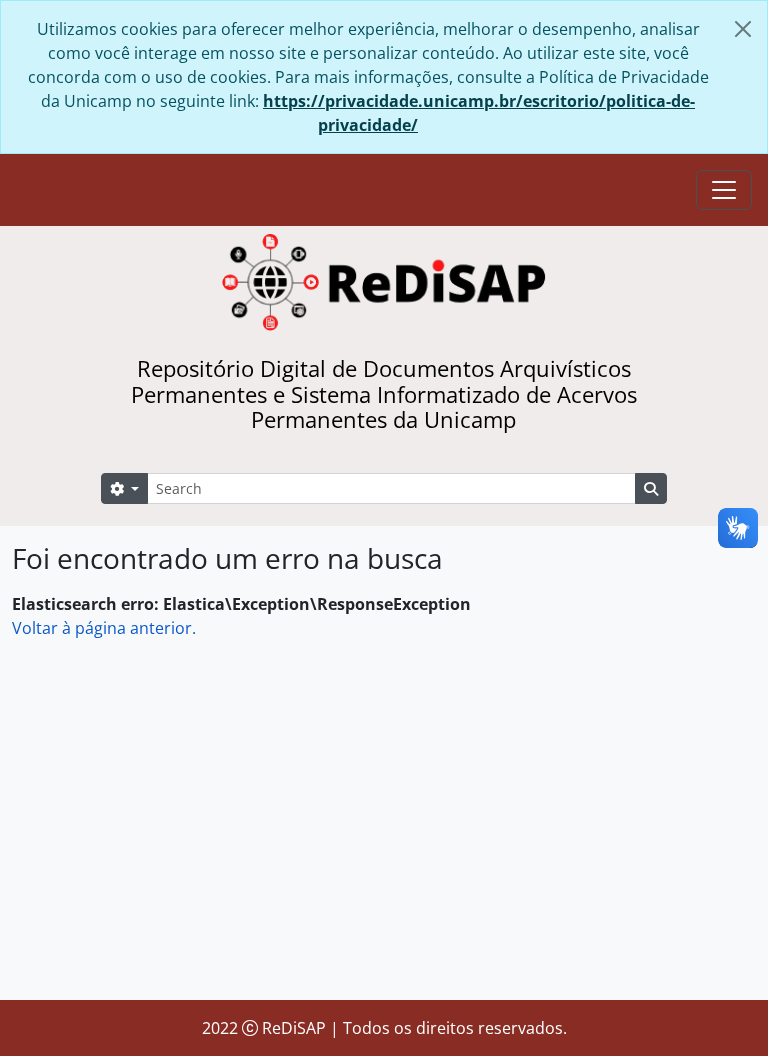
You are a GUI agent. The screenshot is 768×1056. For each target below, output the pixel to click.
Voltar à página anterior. (104, 628)
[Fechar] (743, 29)
